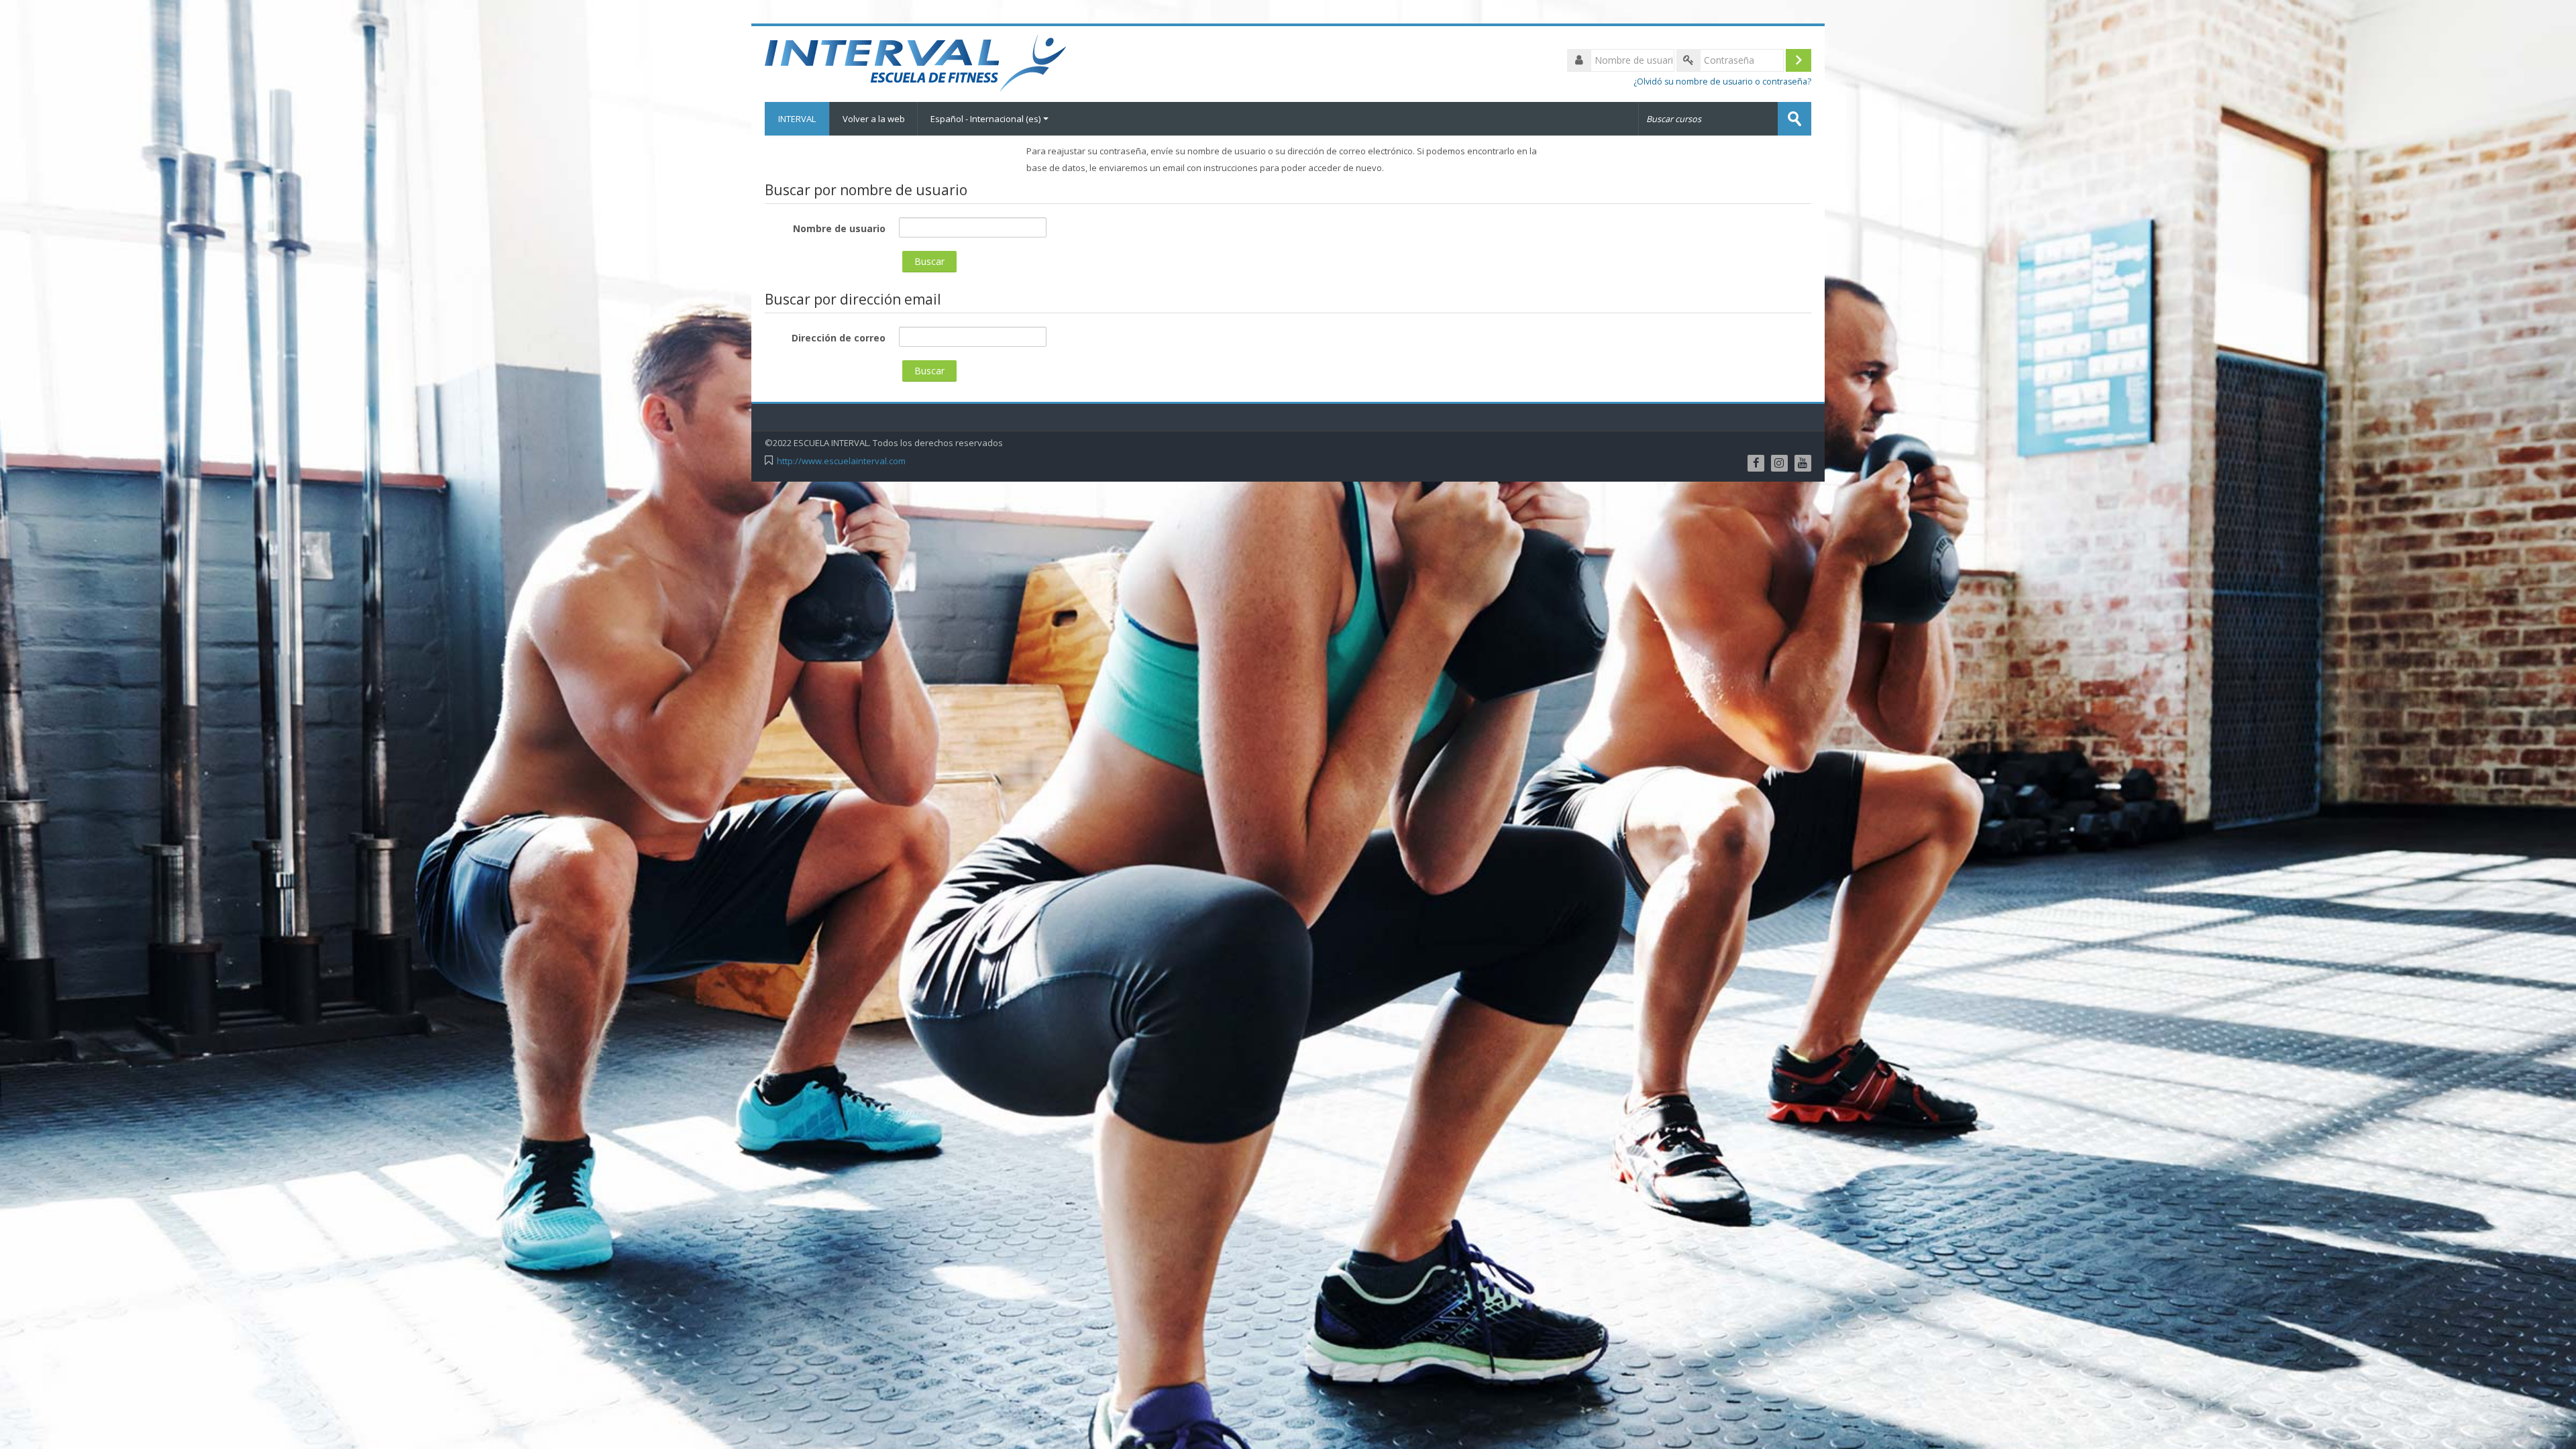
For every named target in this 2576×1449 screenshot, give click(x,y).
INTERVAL (797, 119)
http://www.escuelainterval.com (841, 461)
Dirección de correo (839, 338)
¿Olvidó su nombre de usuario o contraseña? (1722, 82)
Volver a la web (874, 119)
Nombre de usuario (839, 228)
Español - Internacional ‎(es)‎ (985, 119)
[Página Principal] (917, 63)
